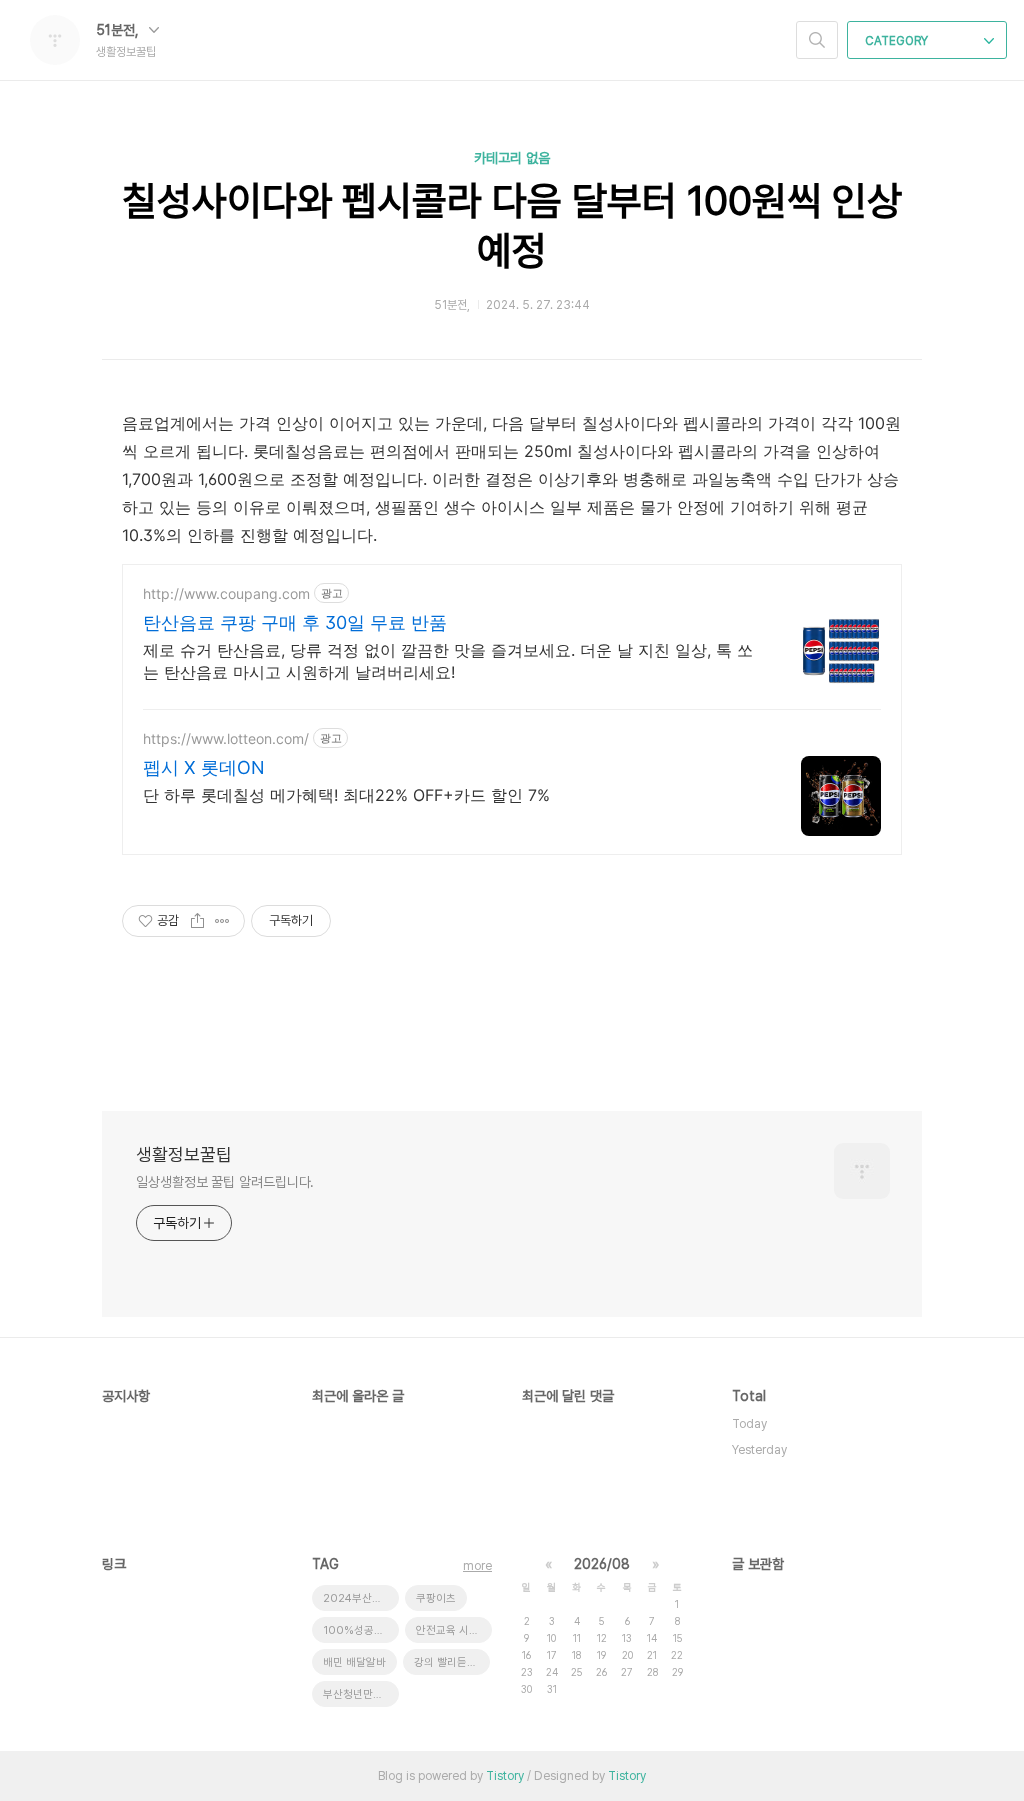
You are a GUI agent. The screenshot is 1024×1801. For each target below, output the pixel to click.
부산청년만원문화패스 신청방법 (361, 1694)
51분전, (119, 30)
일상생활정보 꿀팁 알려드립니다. (225, 1182)
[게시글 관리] (222, 921)
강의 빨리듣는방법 (452, 1662)
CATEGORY (898, 41)
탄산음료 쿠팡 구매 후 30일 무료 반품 (295, 622)
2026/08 (602, 1564)
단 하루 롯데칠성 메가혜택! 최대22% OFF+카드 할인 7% (346, 795)
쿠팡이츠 (436, 1598)
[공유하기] (197, 921)
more (477, 1566)
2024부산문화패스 (361, 1598)
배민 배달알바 (354, 1662)
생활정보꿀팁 (184, 1154)
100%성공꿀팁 (358, 1630)
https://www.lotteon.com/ (226, 738)
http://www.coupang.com (226, 593)
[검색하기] (817, 40)
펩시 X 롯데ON (204, 767)
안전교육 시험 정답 (454, 1630)
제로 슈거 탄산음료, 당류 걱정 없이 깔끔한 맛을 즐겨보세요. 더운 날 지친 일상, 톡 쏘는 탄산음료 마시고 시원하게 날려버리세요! (448, 661)
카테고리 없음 (512, 158)
